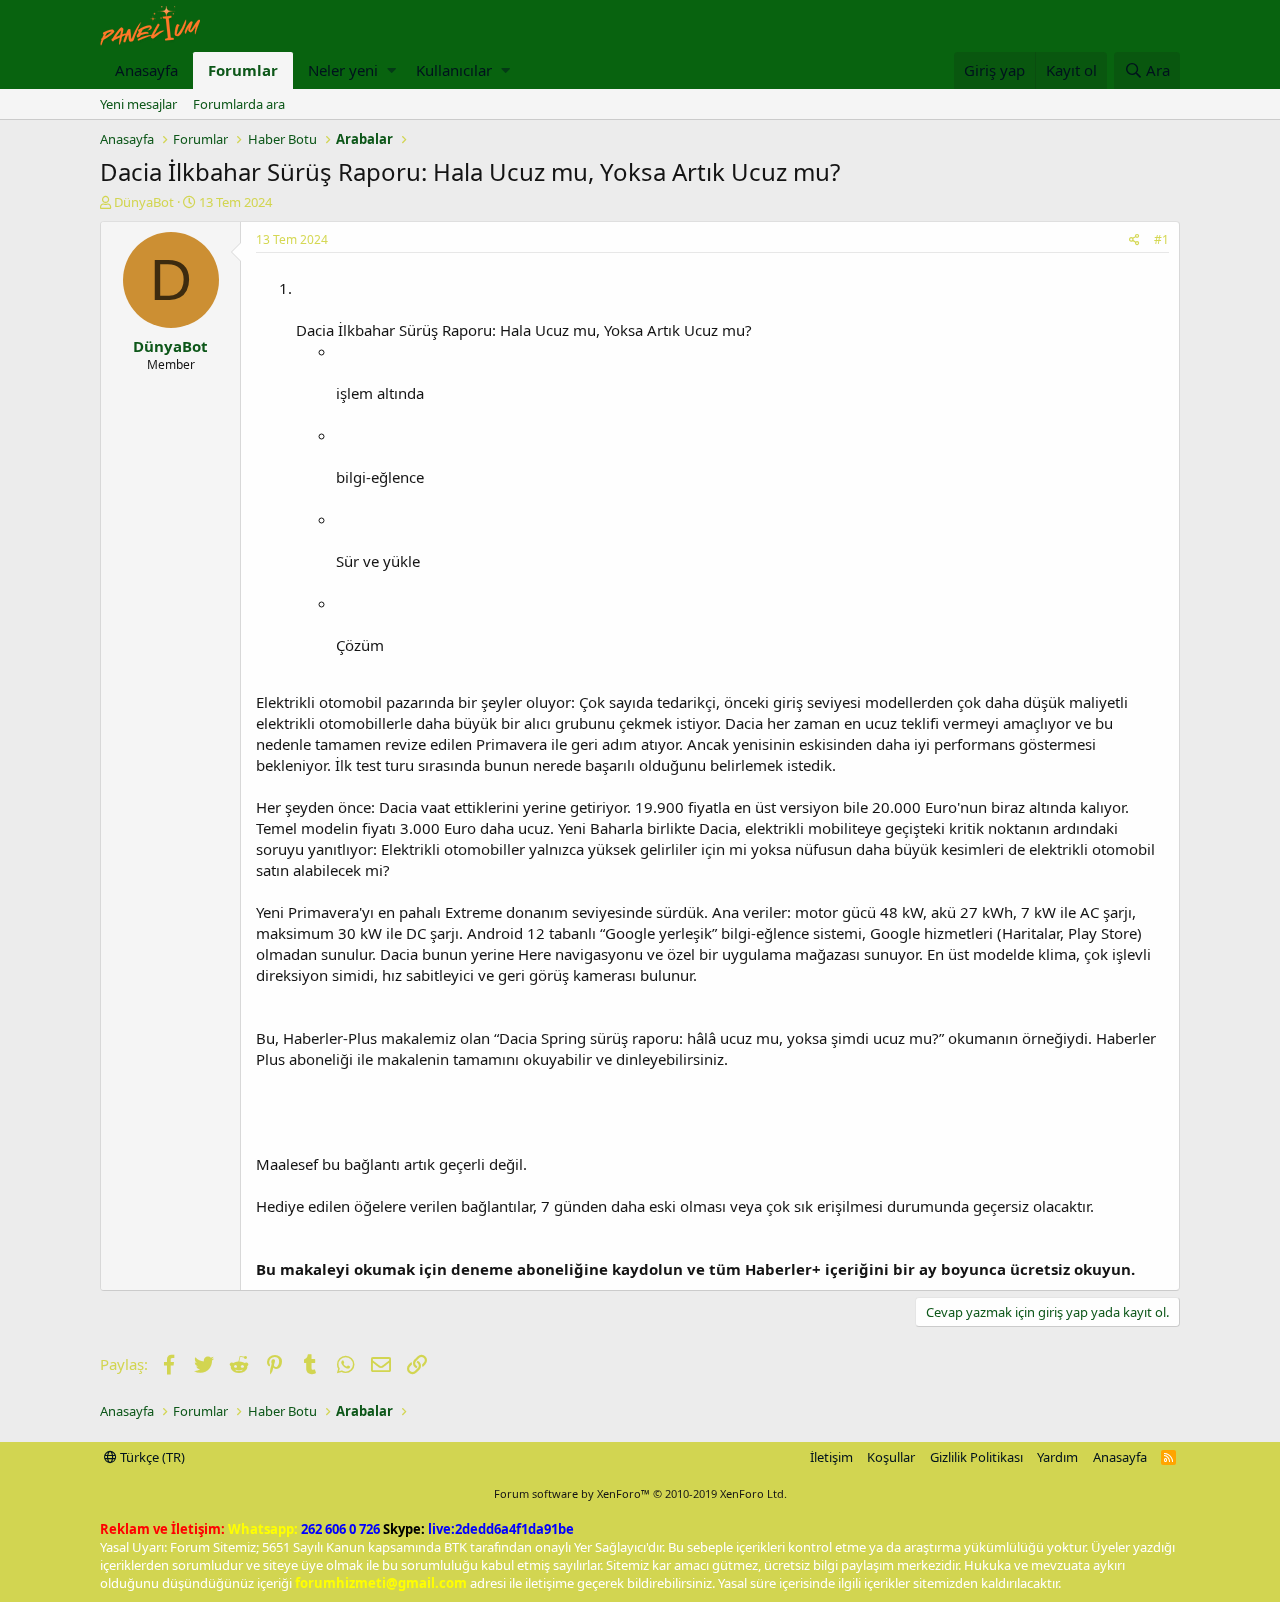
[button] (391, 70)
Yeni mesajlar (138, 104)
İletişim (831, 1457)
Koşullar (891, 1457)
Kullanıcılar (454, 70)
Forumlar (243, 70)
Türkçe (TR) (151, 1457)
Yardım (1057, 1457)
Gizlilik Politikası (976, 1457)
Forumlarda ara (239, 104)
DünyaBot (144, 202)
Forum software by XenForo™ (640, 1493)
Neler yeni (343, 70)
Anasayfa (146, 70)
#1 (1161, 239)
